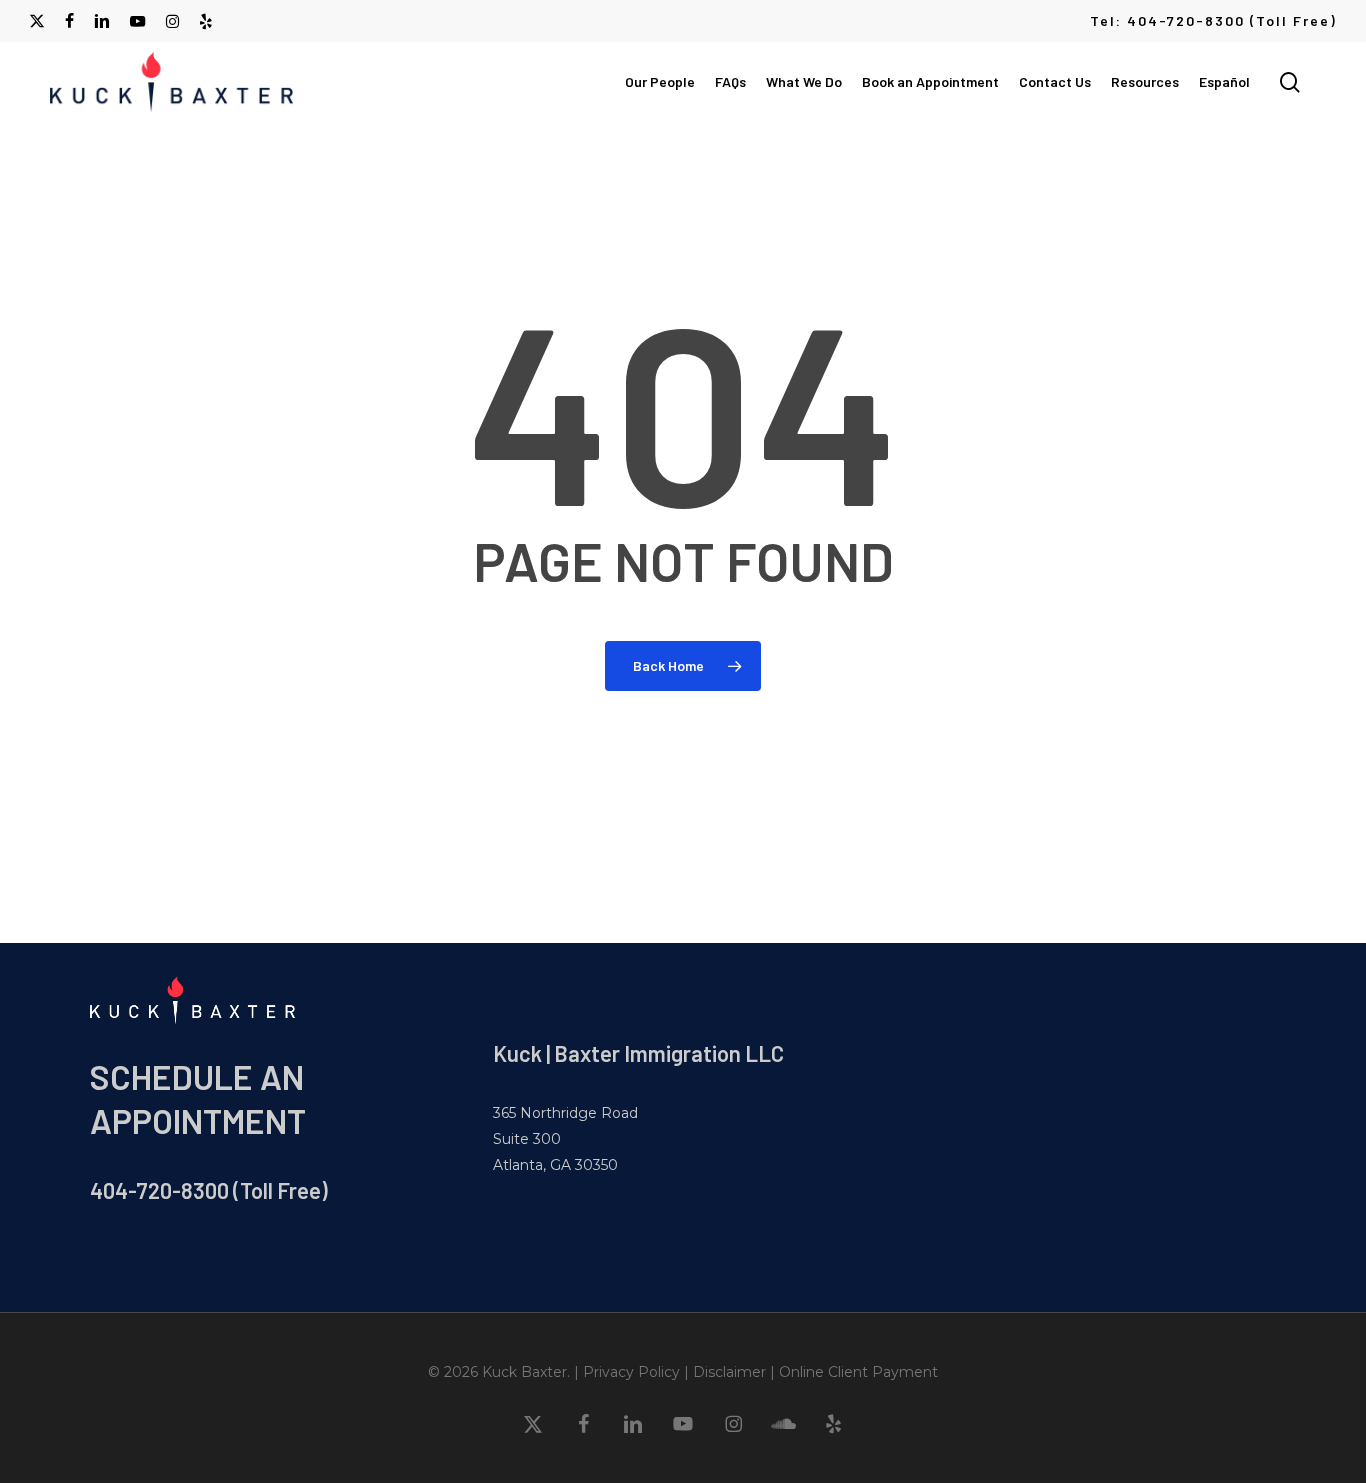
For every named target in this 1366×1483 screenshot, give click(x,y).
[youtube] (138, 21)
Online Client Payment (858, 1372)
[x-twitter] (37, 21)
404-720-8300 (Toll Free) (209, 1190)
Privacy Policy (631, 1372)
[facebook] (69, 21)
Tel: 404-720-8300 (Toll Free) (1213, 20)
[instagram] (172, 21)
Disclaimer (729, 1372)
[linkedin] (102, 21)
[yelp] (205, 21)
